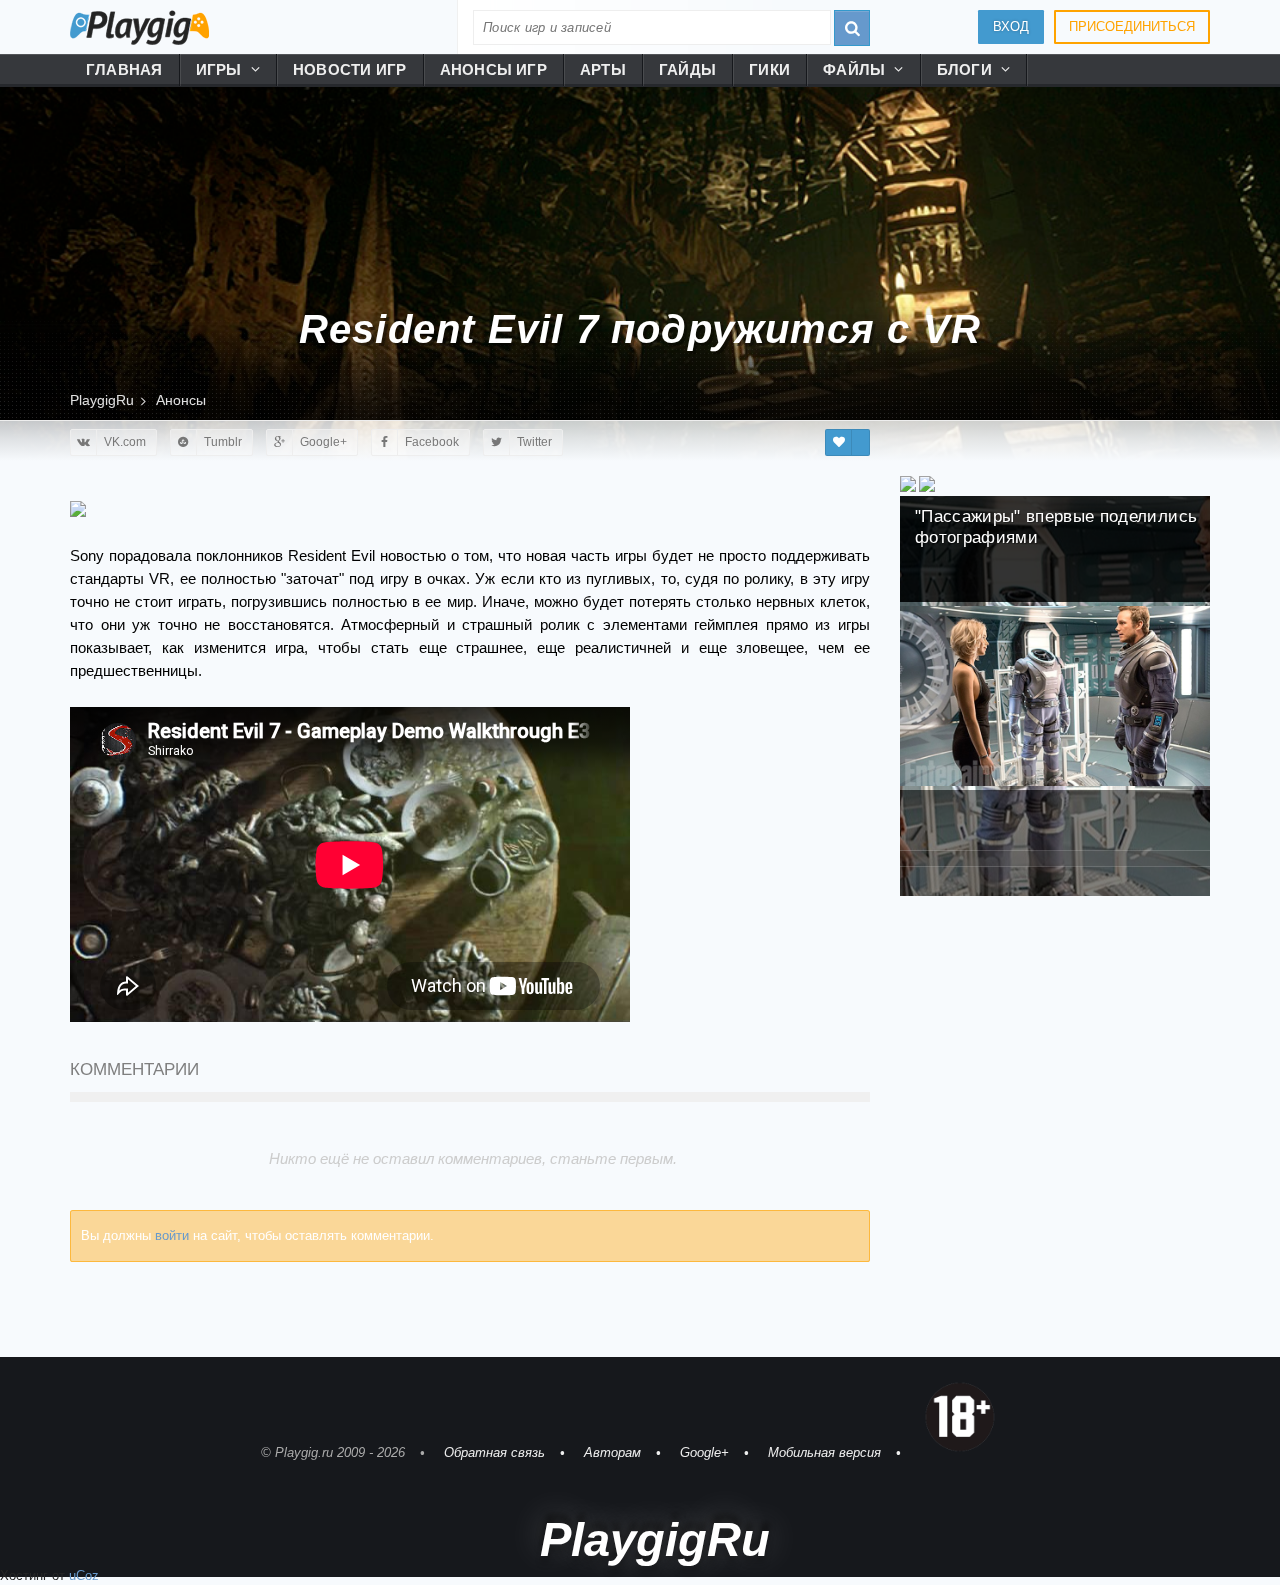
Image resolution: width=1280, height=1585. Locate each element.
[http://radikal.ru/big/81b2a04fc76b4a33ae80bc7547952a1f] (78, 507)
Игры (219, 69)
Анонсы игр (493, 69)
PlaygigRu (102, 400)
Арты (603, 69)
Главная (124, 69)
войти (172, 1235)
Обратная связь (494, 1452)
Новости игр (350, 69)
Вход (1011, 26)
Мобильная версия (824, 1452)
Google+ (704, 1452)
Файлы (854, 69)
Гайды (687, 69)
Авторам (612, 1452)
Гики (769, 69)
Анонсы (181, 400)
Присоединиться (1132, 26)
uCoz (84, 1575)
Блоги (964, 69)
